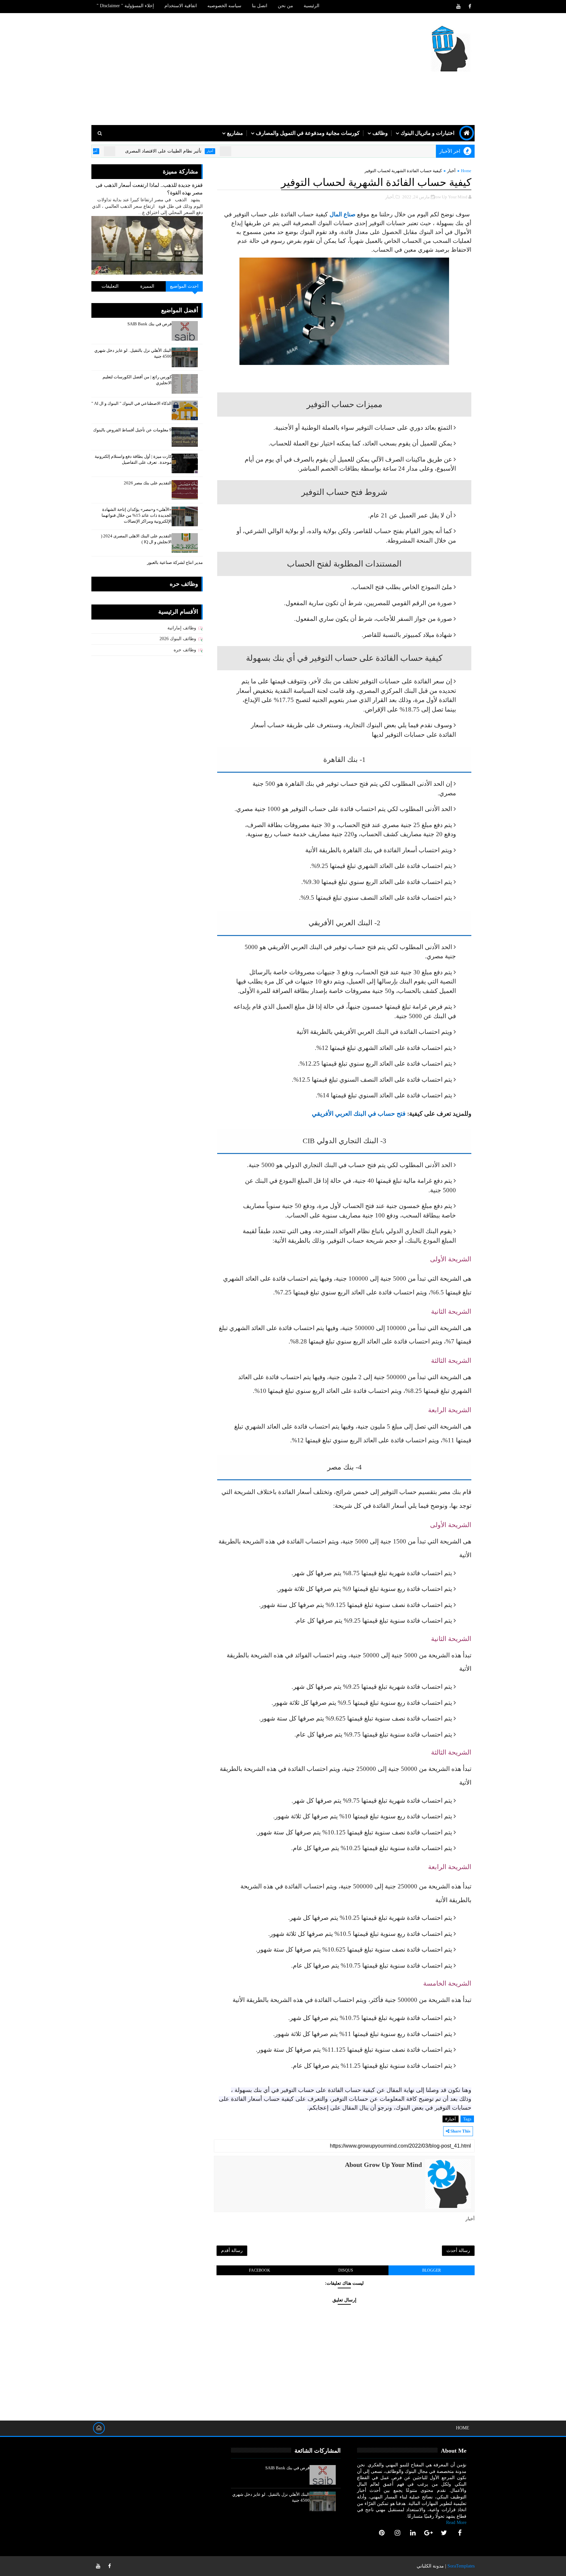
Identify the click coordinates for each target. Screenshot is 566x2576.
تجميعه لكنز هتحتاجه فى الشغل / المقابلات (108, 151)
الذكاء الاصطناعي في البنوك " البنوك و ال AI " (132, 403)
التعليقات (110, 286)
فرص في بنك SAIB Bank (150, 324)
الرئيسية (311, 6)
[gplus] (428, 2533)
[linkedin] (413, 2533)
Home (466, 171)
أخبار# (451, 2119)
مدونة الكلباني (430, 2566)
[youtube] (458, 7)
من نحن (285, 6)
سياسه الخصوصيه (224, 6)
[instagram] (397, 2533)
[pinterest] (382, 2533)
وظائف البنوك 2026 (178, 639)
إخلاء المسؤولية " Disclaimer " (125, 6)
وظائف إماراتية (182, 628)
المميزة (147, 286)
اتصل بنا (260, 6)
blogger (432, 2270)
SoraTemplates (461, 2566)
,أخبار (390, 197)
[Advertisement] (211, 69)
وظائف (380, 133)
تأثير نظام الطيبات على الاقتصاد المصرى (226, 151)
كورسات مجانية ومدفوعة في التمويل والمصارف (308, 133)
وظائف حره (185, 650)
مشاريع (235, 133)
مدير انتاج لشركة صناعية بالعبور (175, 562)
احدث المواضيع (184, 286)
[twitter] (444, 2533)
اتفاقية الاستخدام (181, 6)
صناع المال (342, 214)
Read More (456, 2522)
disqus (346, 2270)
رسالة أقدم (232, 2251)
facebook (260, 2270)
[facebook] (470, 7)
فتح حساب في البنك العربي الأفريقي (359, 1114)
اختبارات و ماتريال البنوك (427, 133)
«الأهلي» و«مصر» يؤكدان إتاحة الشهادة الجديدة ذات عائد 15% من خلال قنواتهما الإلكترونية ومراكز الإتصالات (137, 515)
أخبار (273, 151)
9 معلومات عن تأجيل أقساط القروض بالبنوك (132, 430)
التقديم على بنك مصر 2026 (148, 483)
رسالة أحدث (458, 2251)
